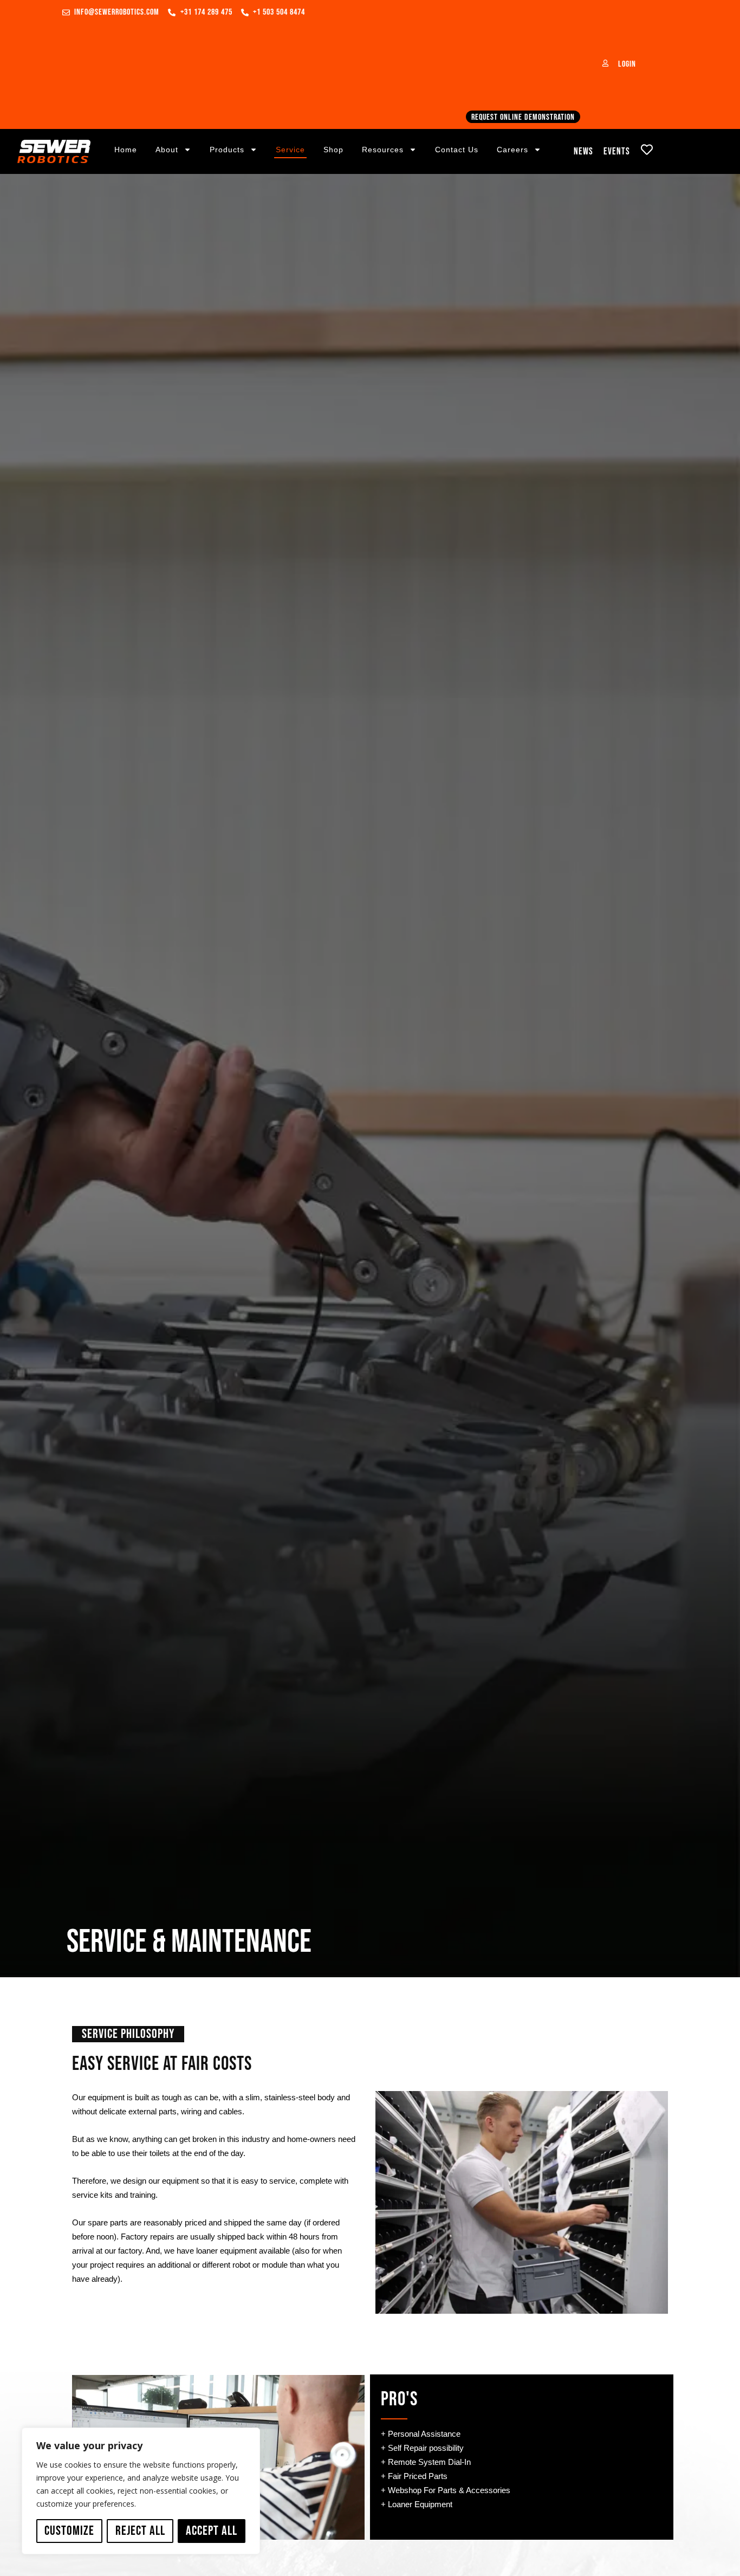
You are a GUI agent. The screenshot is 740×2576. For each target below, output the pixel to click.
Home (126, 150)
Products (227, 150)
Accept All (212, 2531)
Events (617, 151)
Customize (69, 2531)
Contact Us (457, 150)
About (167, 150)
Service (290, 150)
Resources (383, 150)
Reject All (140, 2531)
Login (627, 64)
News (583, 151)
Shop (333, 150)
